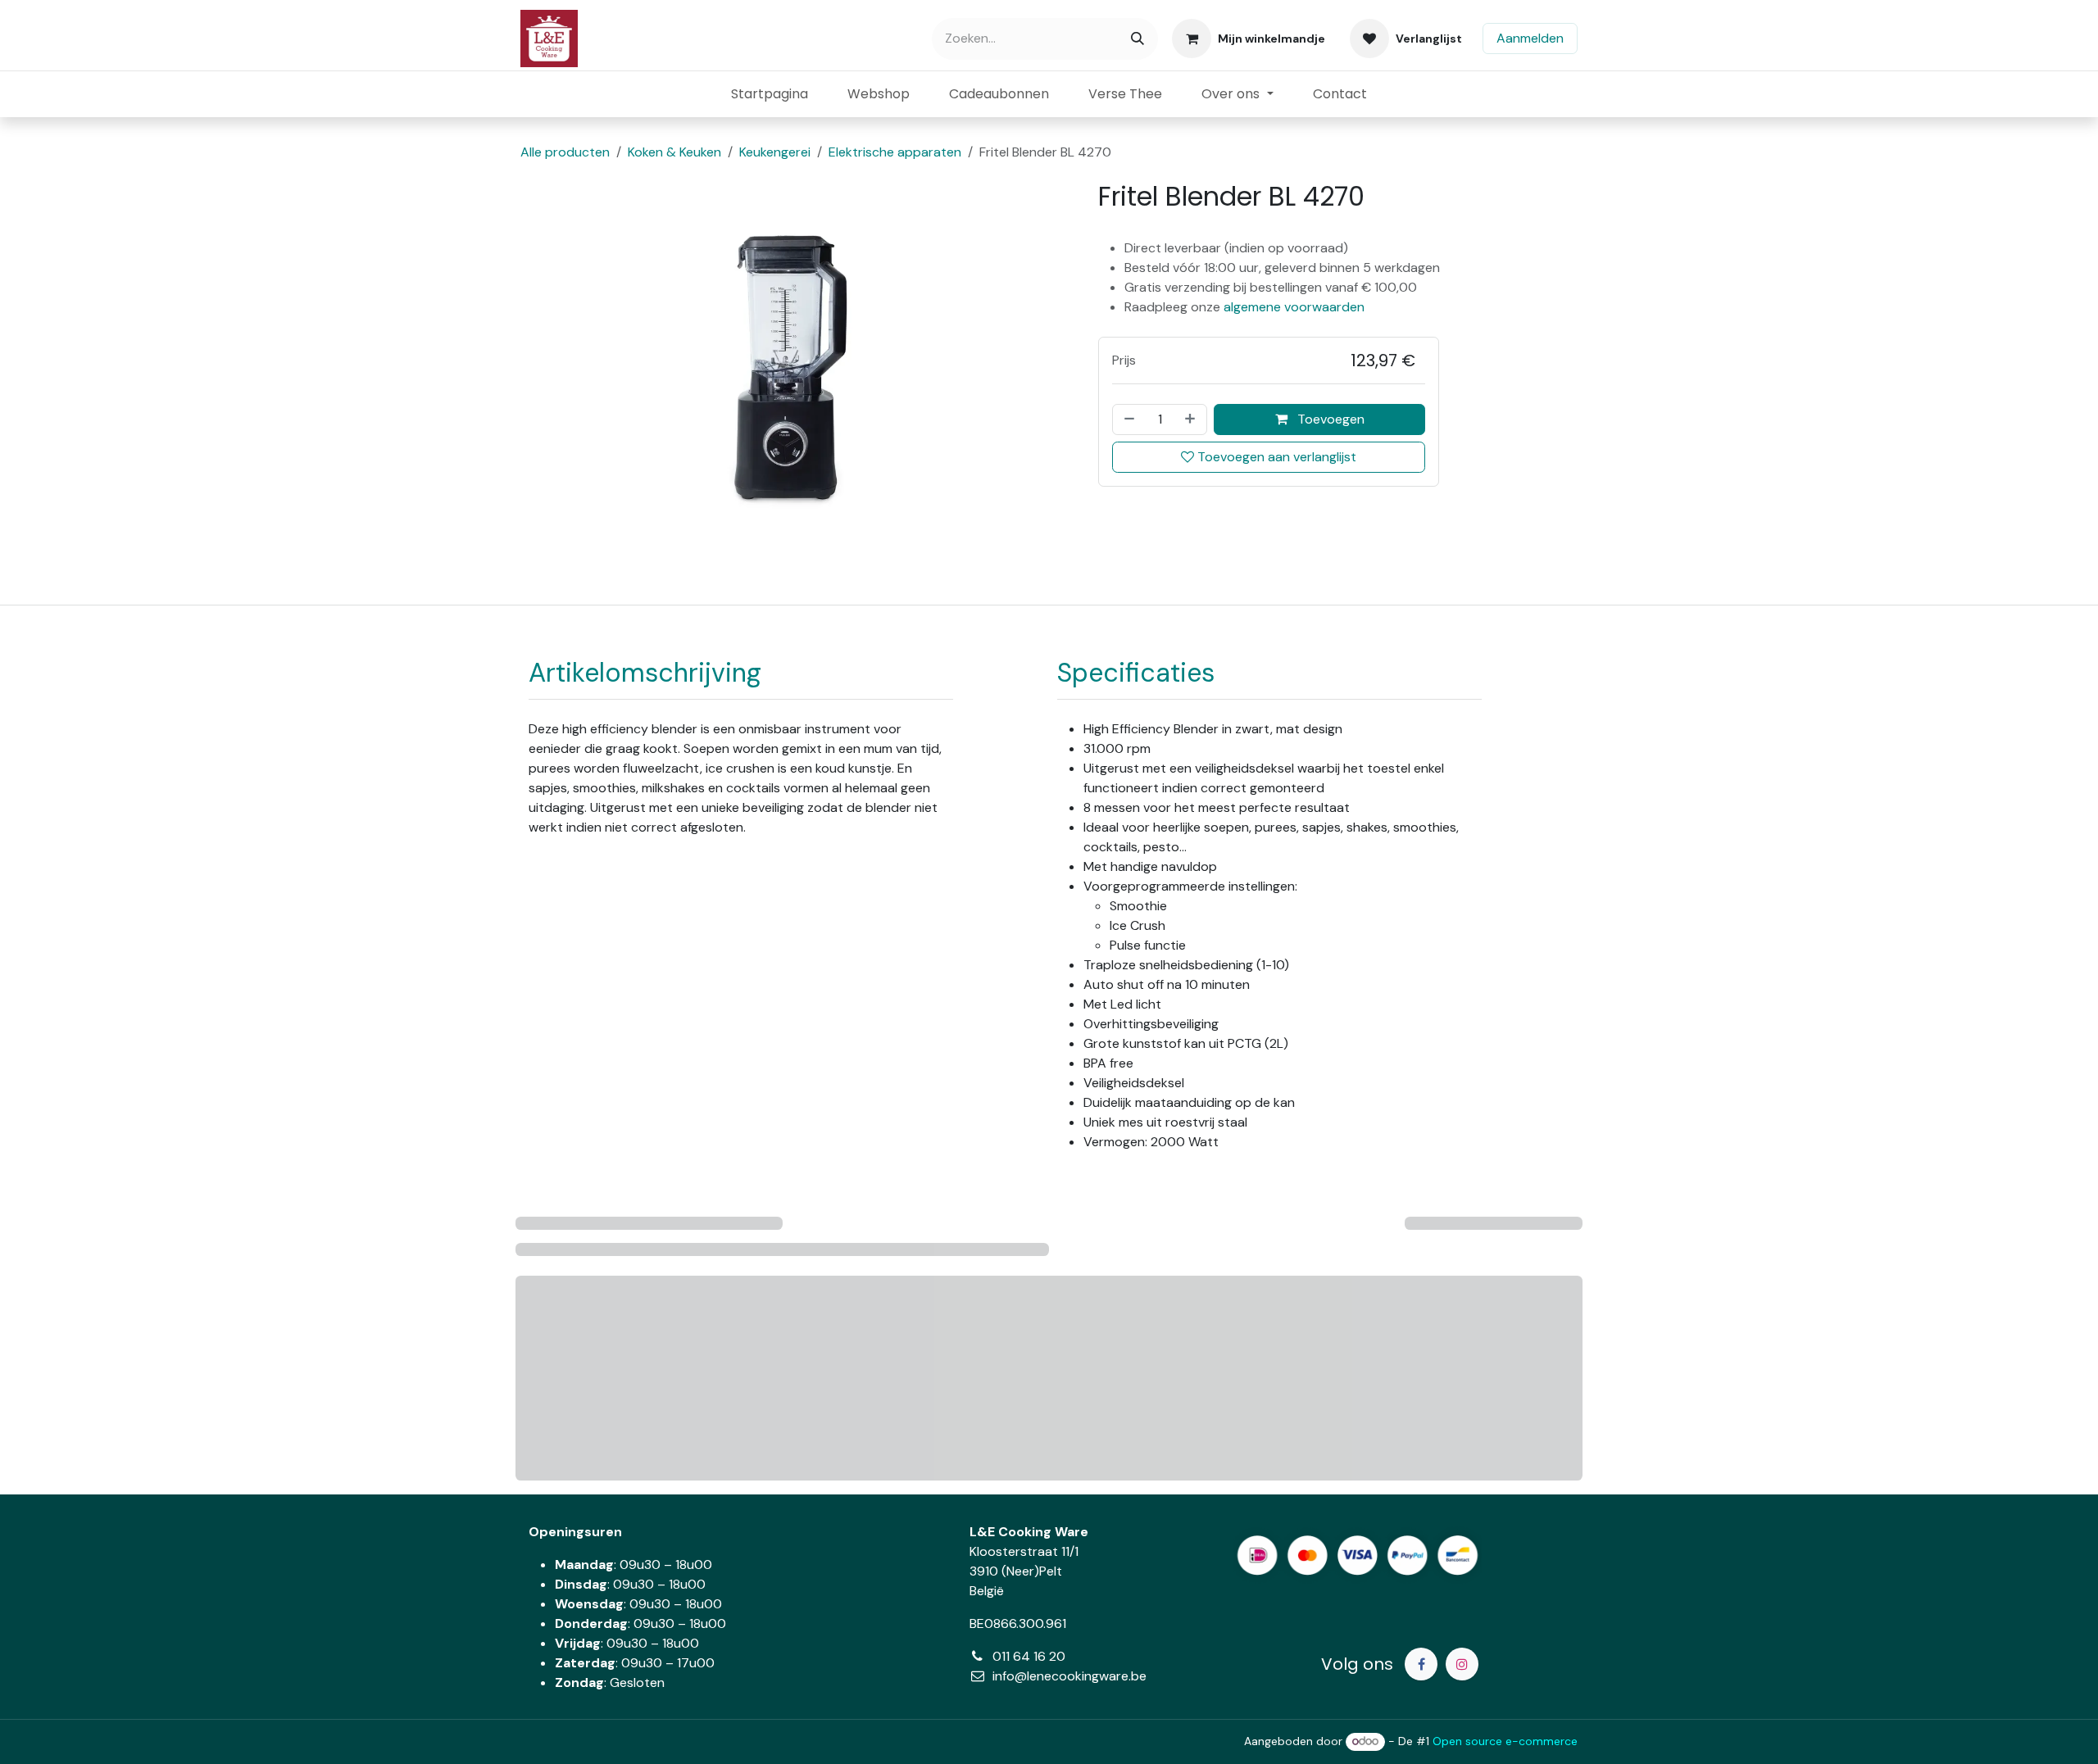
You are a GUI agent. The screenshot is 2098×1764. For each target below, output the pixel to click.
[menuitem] (770, 94)
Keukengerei (775, 152)
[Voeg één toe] (1192, 419)
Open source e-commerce (1505, 1741)
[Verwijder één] (1128, 419)
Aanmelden (1530, 38)
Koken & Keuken (674, 152)
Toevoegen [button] (1329, 419)
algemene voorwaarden (1294, 307)
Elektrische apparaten (895, 152)
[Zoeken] (1138, 39)
